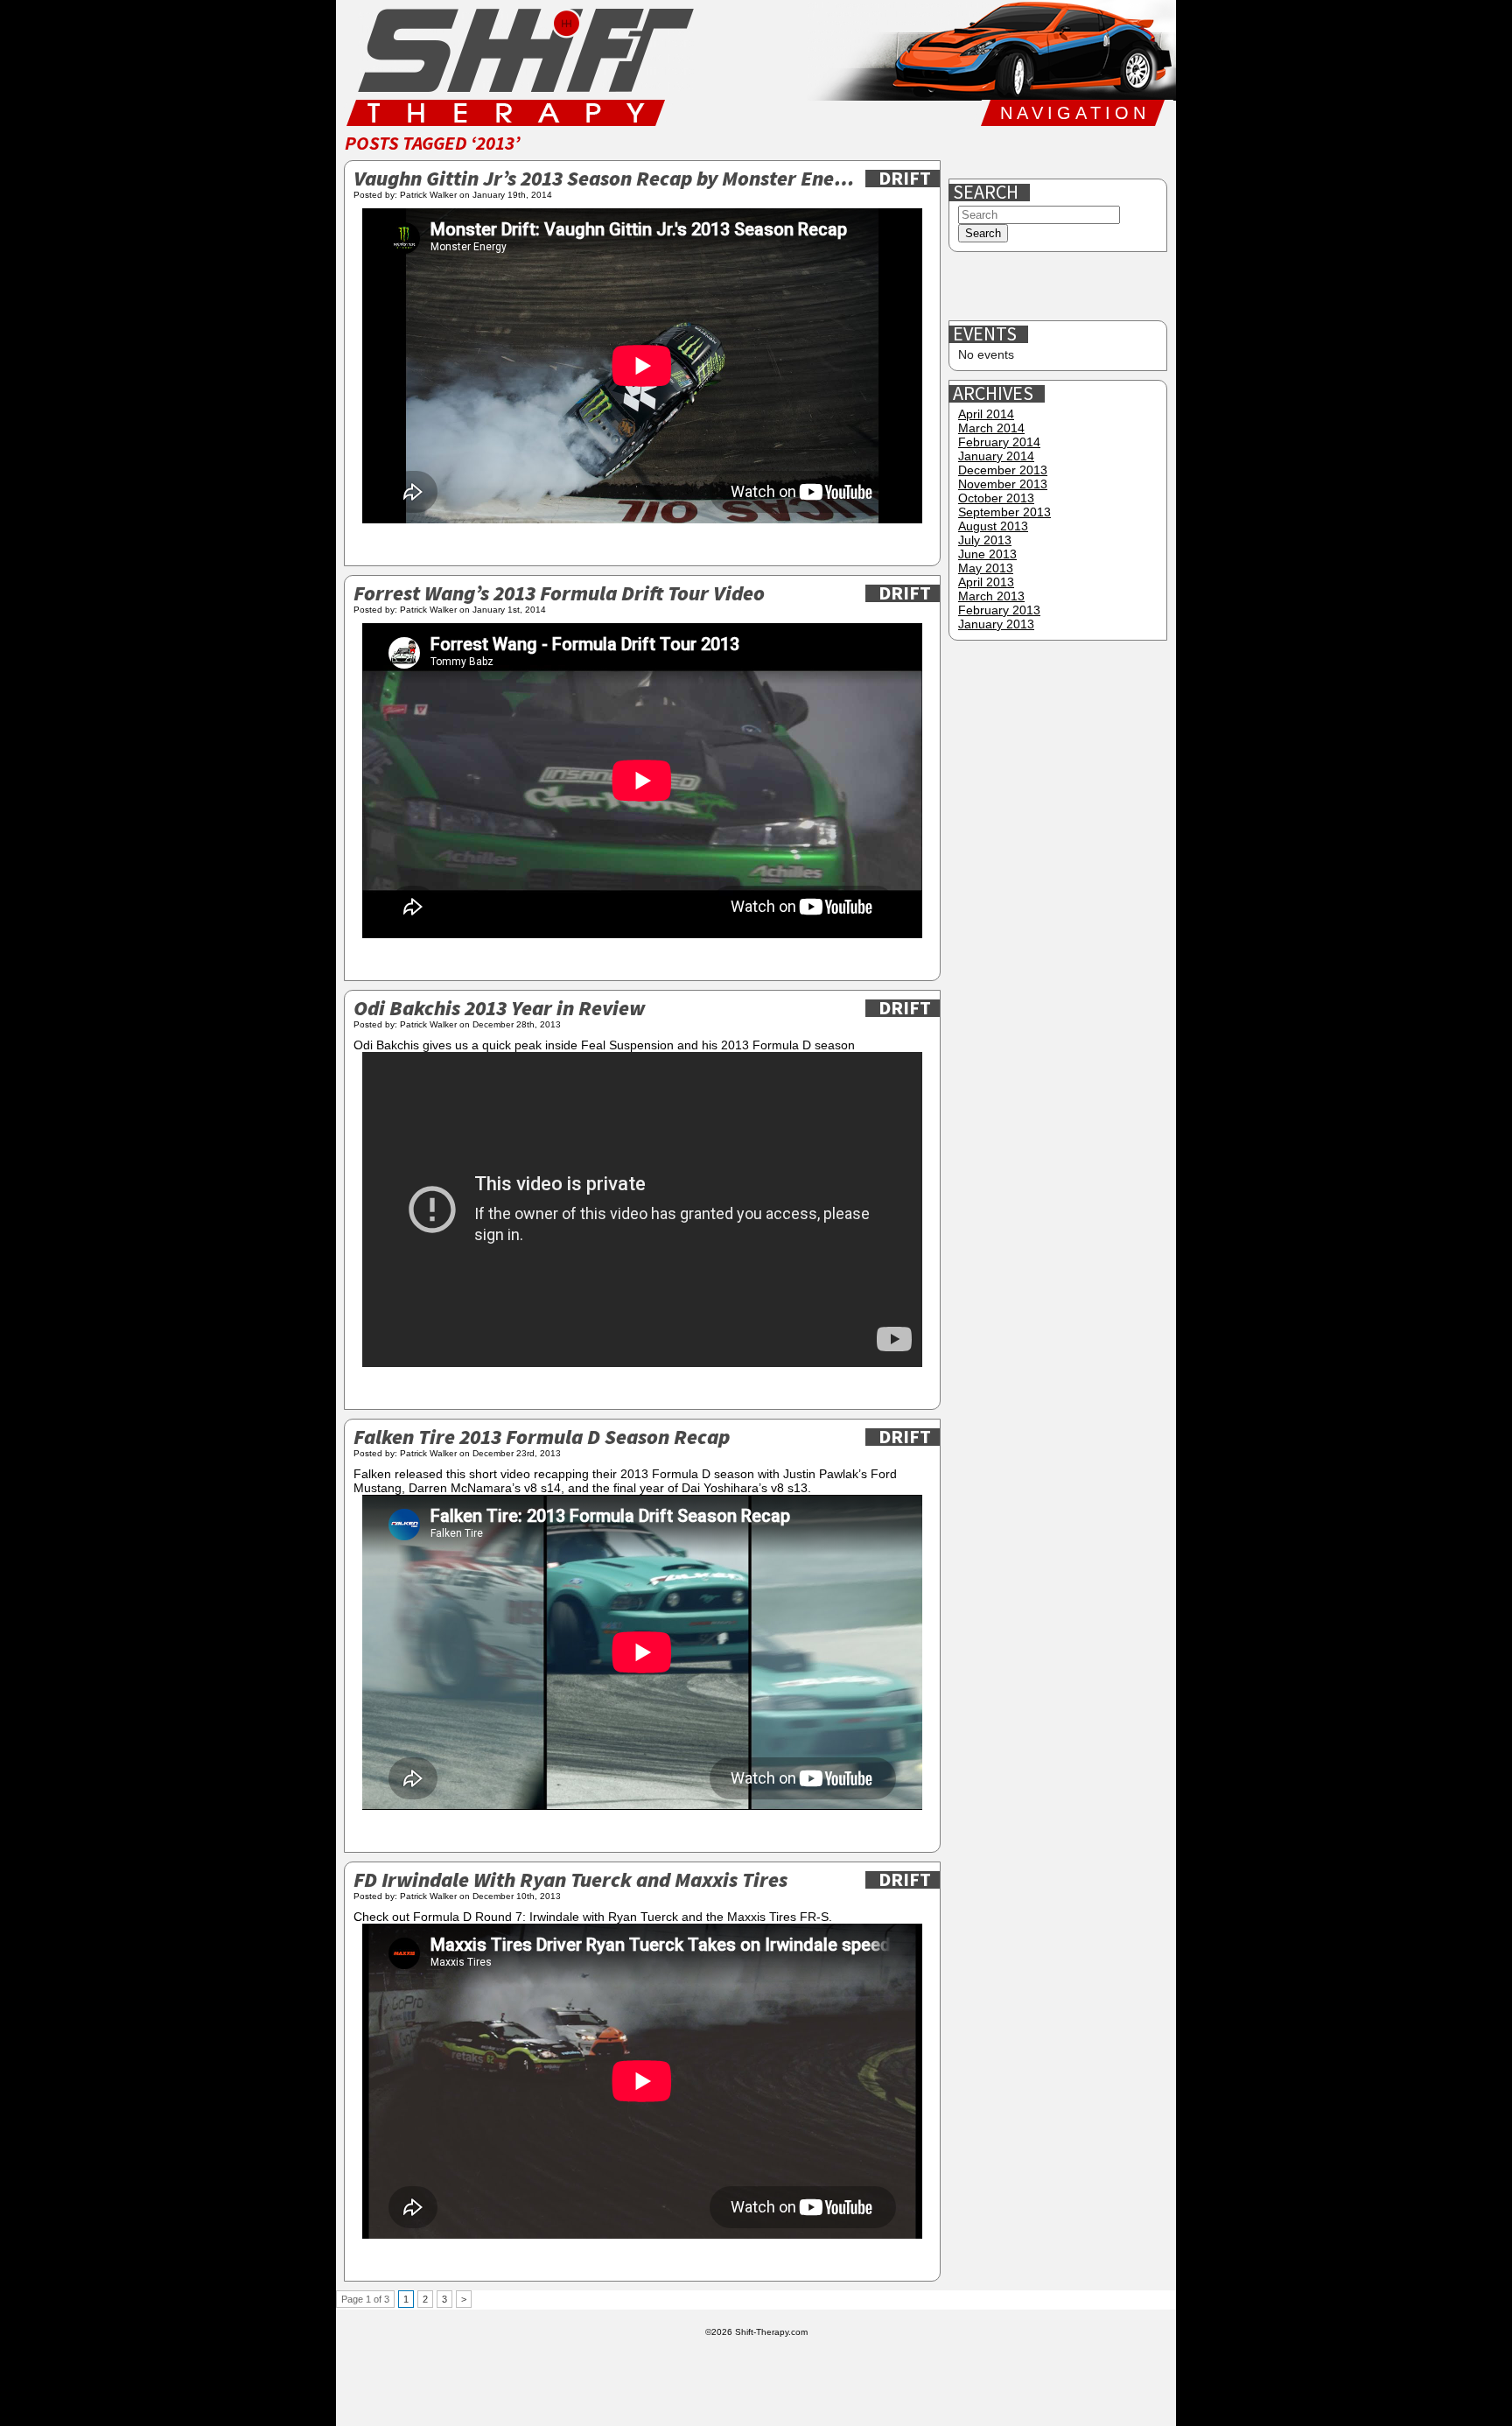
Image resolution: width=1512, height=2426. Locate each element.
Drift (905, 179)
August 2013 (993, 526)
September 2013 (1004, 512)
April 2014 (986, 414)
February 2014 (999, 442)
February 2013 (999, 610)
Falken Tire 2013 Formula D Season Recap (542, 1438)
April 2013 (986, 582)
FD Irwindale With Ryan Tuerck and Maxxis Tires (570, 1881)
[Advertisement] (1060, 287)
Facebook (970, 152)
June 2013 (987, 554)
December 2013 (1003, 470)
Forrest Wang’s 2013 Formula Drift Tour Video (559, 595)
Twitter (1026, 152)
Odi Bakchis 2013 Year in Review (499, 1010)
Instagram (1082, 152)
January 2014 (996, 456)
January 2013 (996, 624)
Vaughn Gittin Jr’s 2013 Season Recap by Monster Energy (605, 180)
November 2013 (1003, 484)
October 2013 (996, 498)
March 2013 (991, 596)
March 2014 (991, 428)
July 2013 (985, 540)
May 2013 (986, 568)
